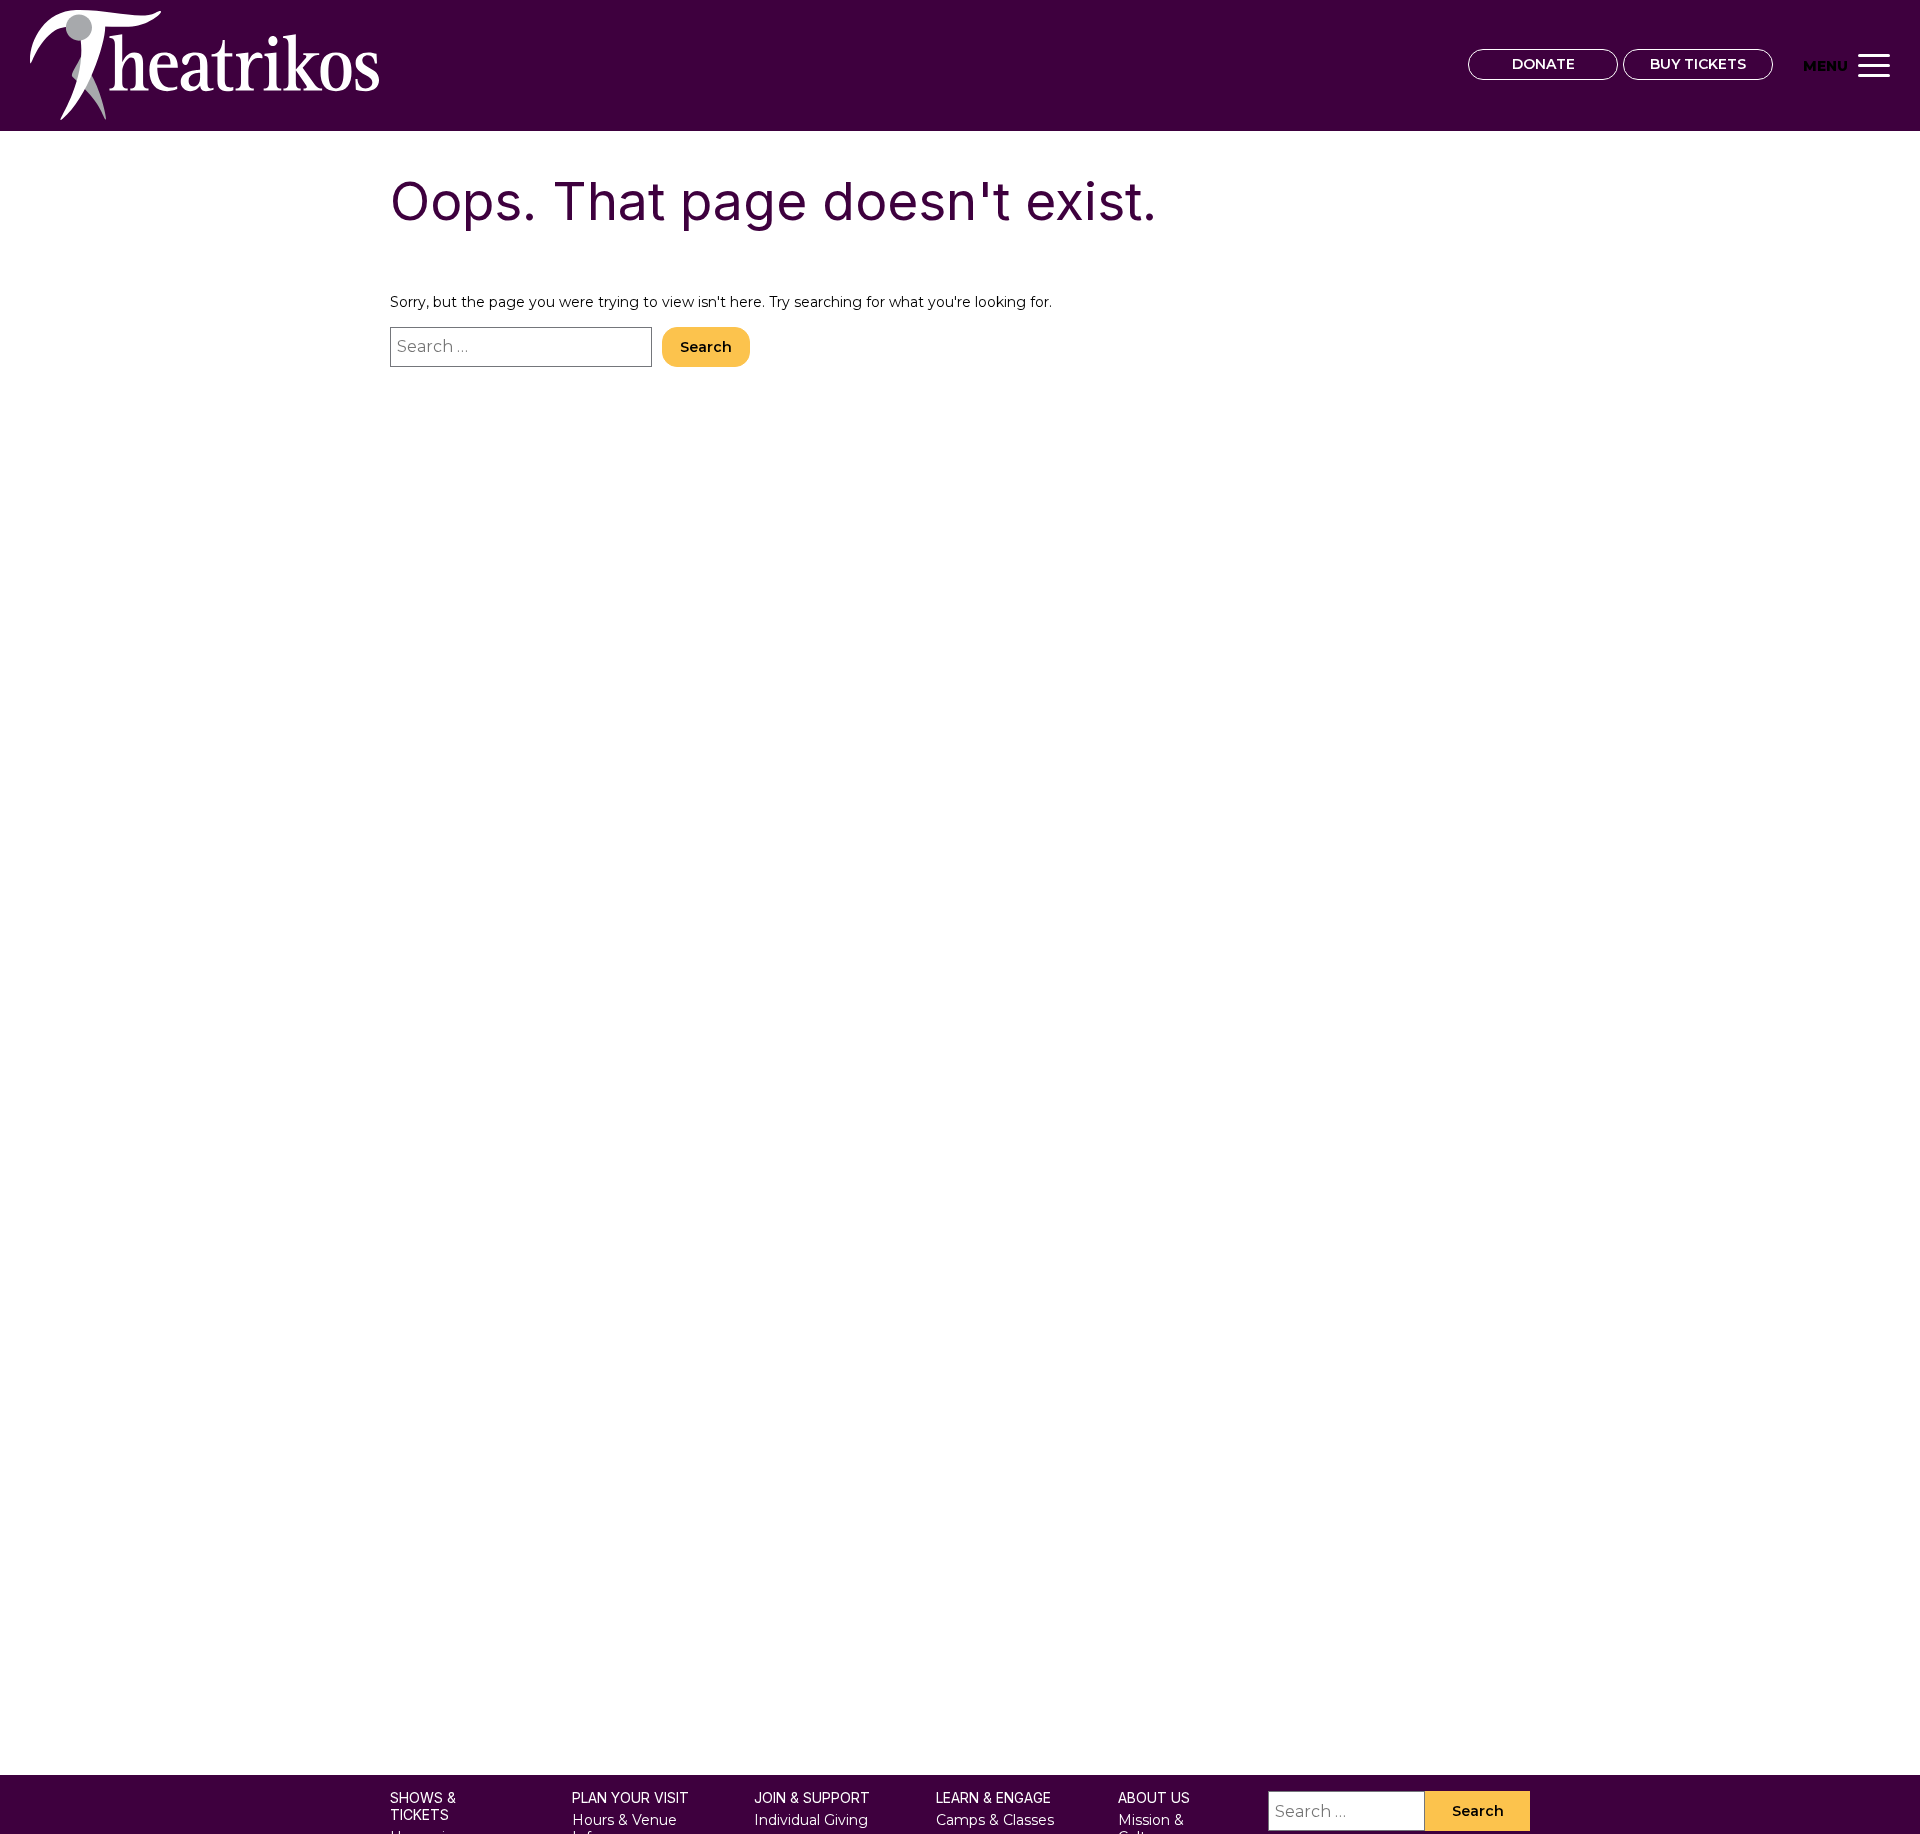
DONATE (1543, 64)
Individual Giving (811, 1820)
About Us (1154, 1798)
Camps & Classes (995, 1820)
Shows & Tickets (423, 1806)
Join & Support (812, 1798)
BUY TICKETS (1698, 64)
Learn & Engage (993, 1798)
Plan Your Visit (630, 1798)
